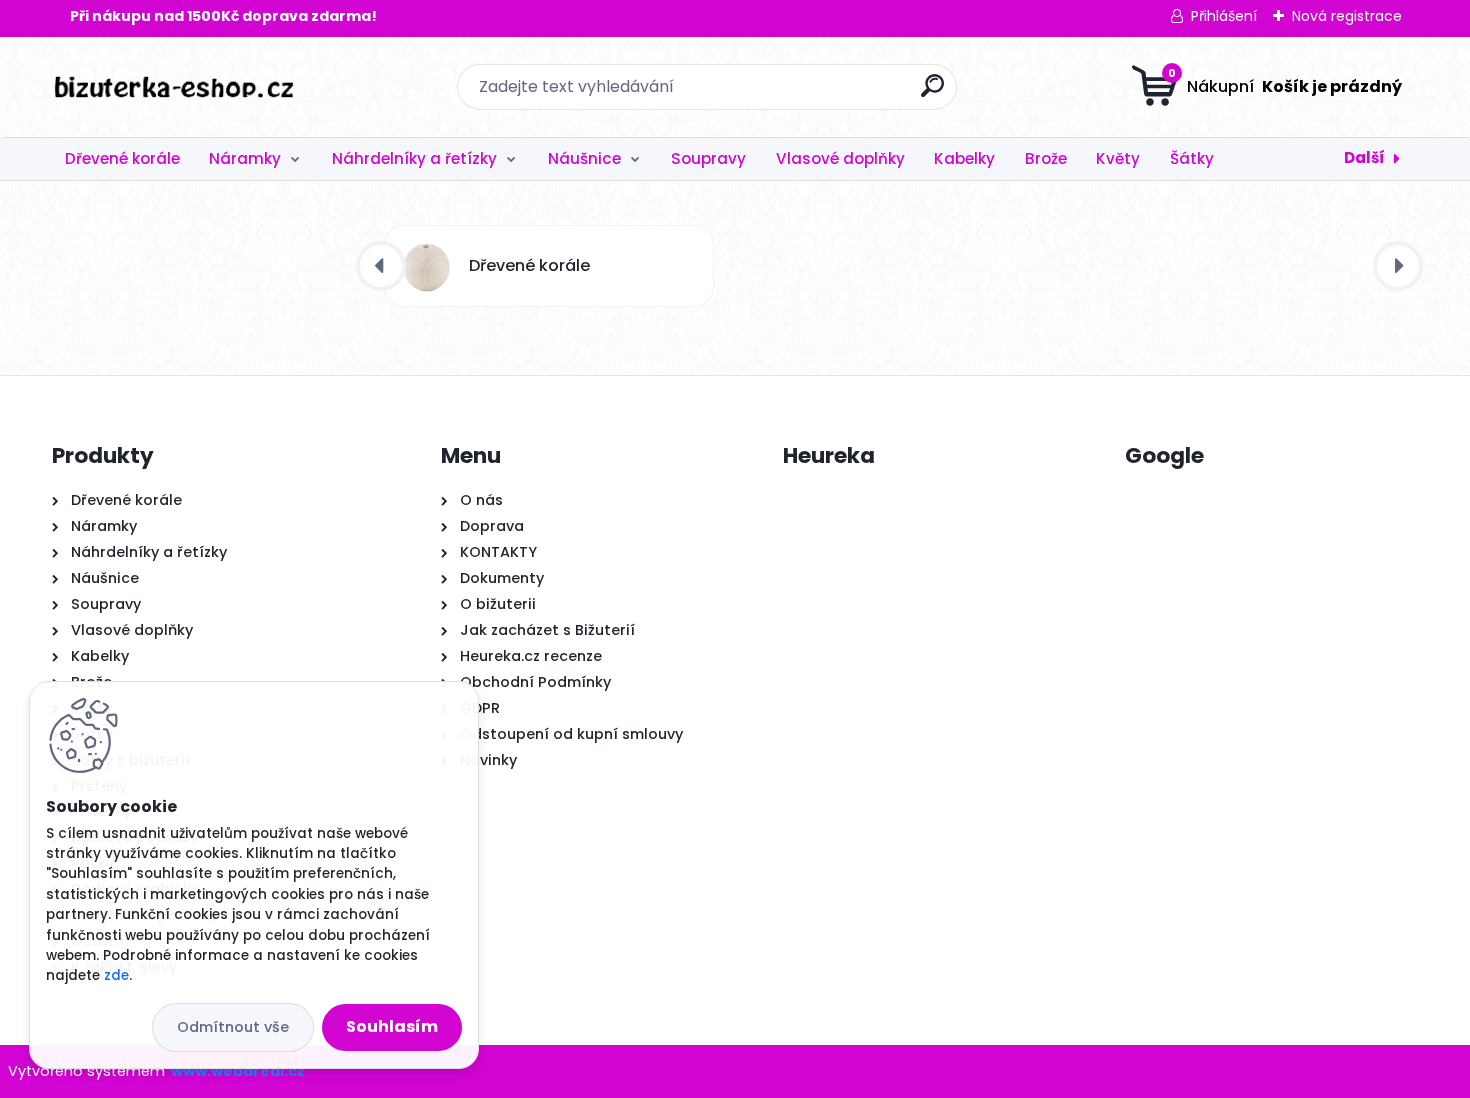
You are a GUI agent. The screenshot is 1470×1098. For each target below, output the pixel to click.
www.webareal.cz (238, 1071)
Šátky (1192, 158)
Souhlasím (392, 1026)
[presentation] (381, 266)
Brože (1046, 158)
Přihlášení (1224, 16)
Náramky (245, 158)
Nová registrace (1347, 16)
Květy (1118, 158)
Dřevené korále (122, 158)
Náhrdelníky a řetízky (414, 158)
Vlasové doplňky (840, 158)
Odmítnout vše (233, 1027)
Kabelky (964, 158)
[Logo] (174, 87)
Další (1364, 157)
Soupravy (708, 158)
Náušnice (584, 158)
